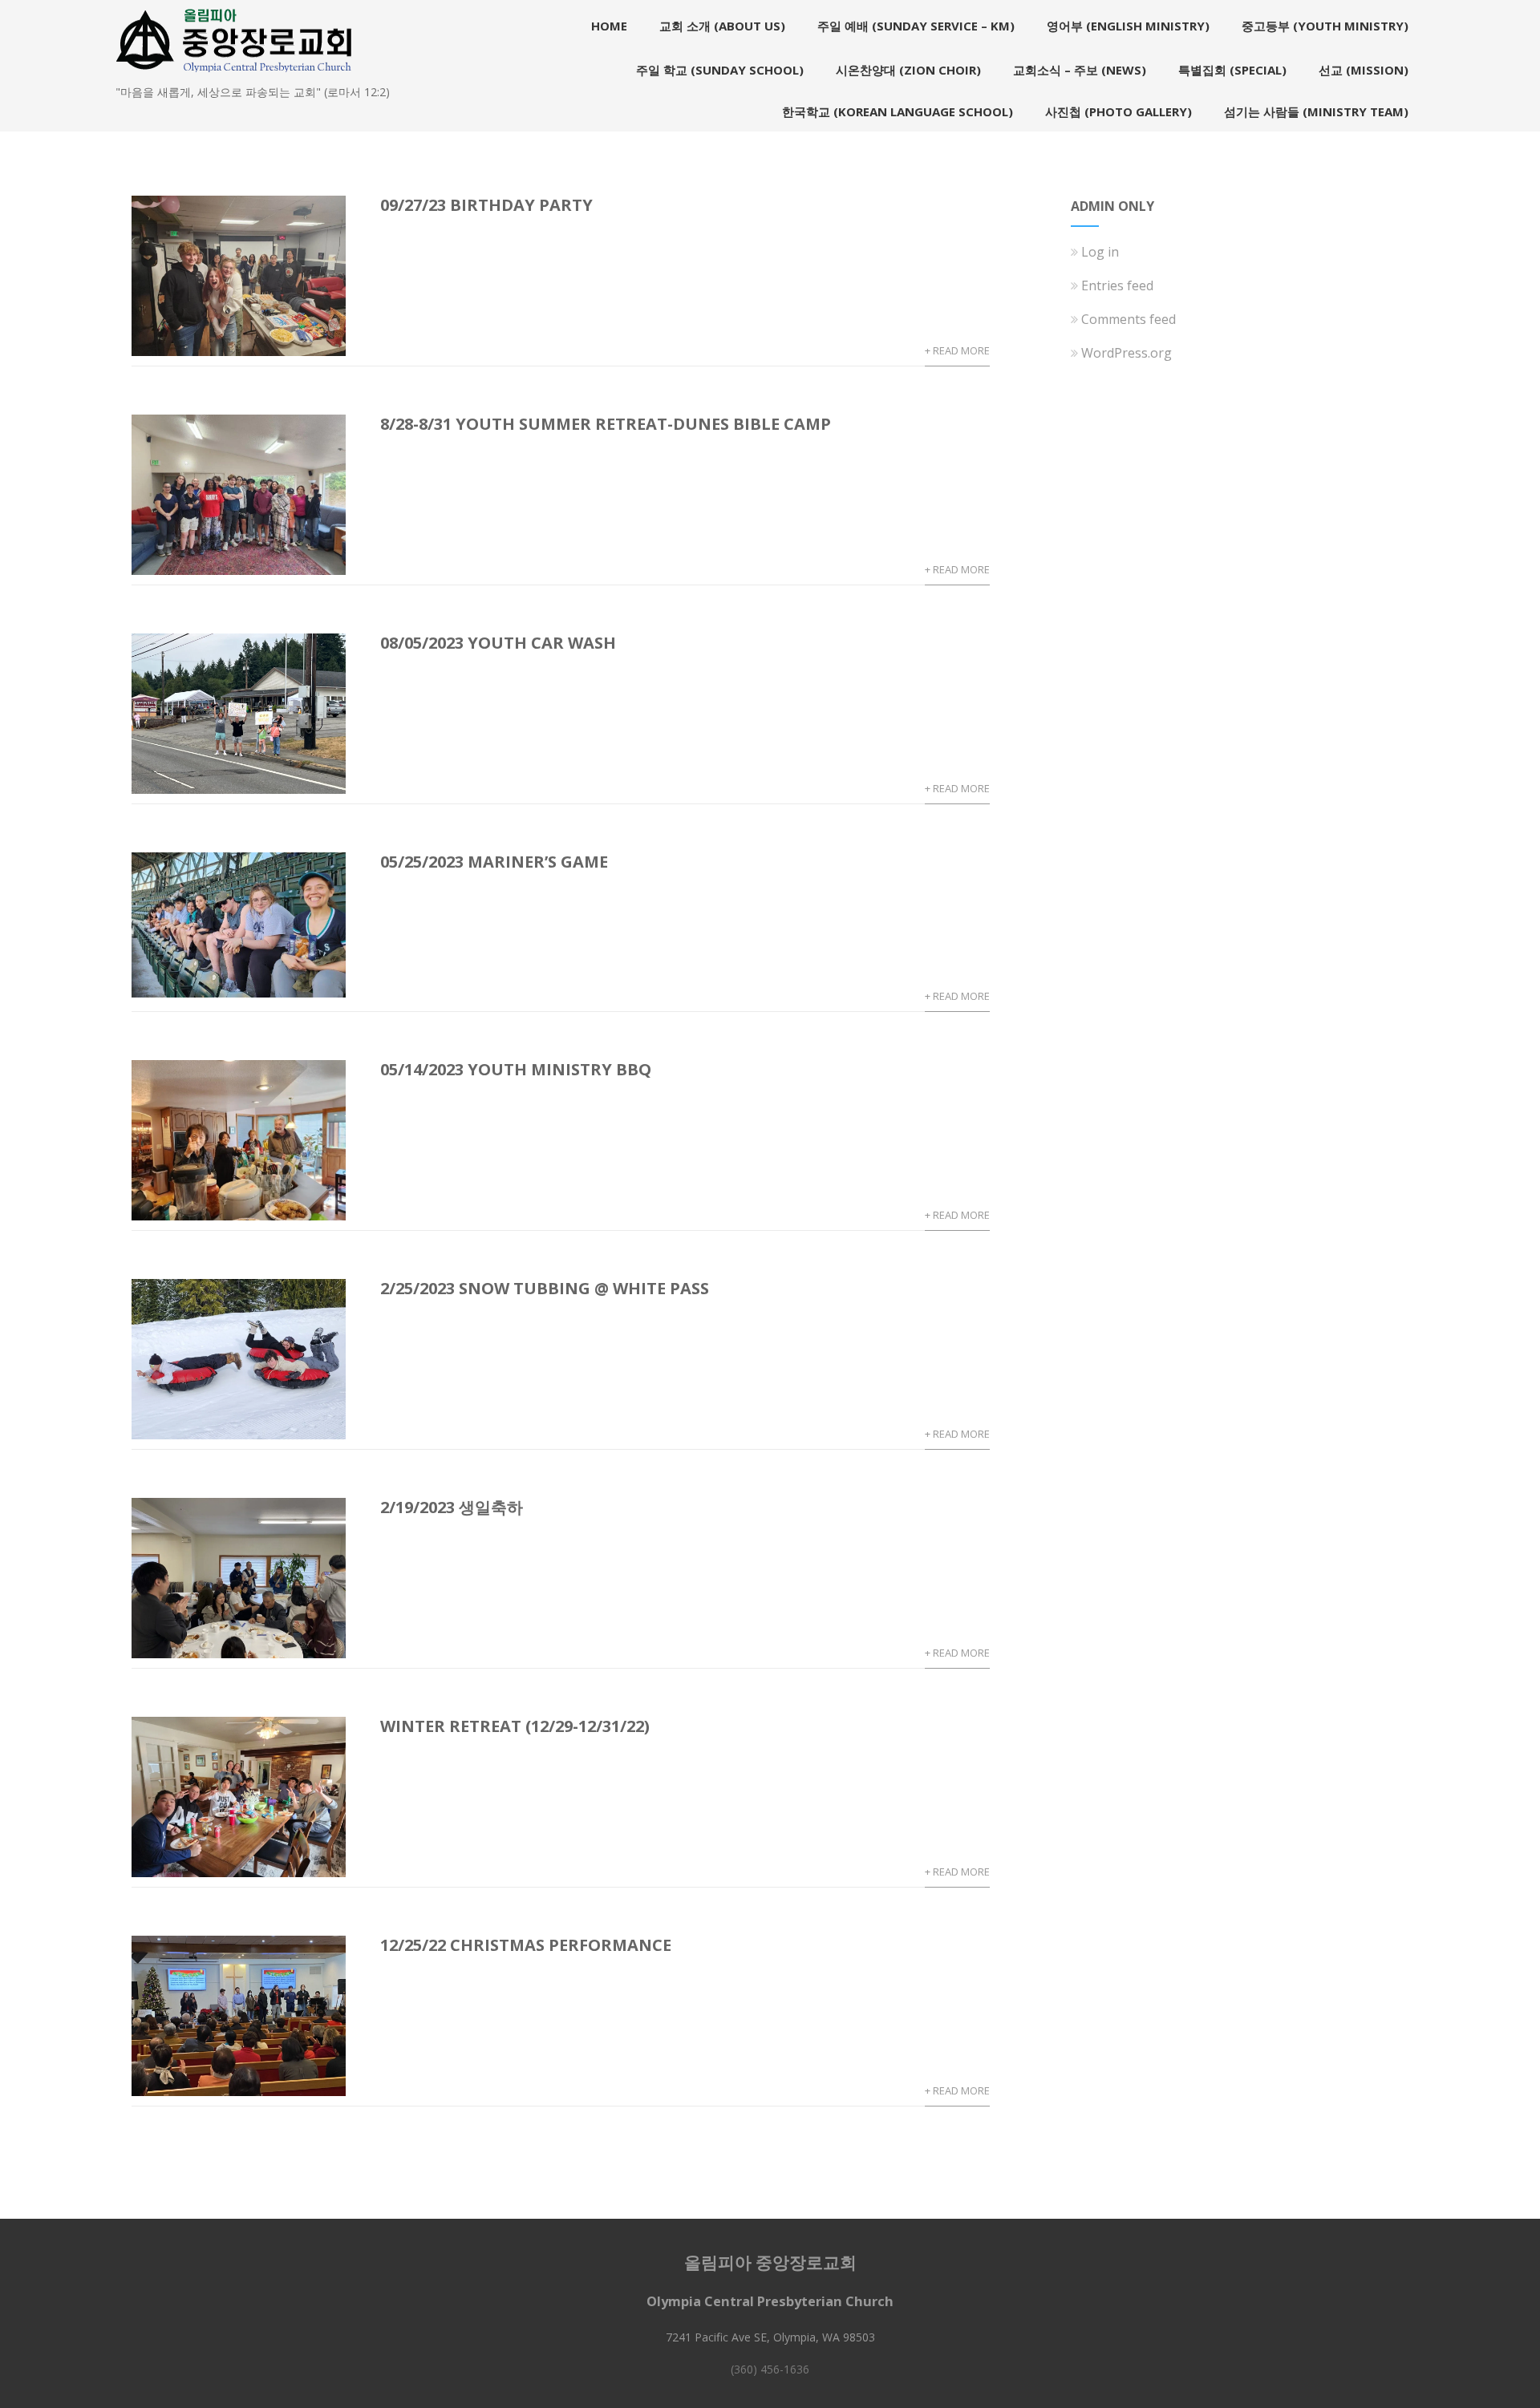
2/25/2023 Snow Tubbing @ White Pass (545, 1288)
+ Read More (957, 350)
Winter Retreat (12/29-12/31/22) (515, 1726)
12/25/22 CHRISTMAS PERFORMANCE (526, 1945)
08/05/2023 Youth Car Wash (498, 643)
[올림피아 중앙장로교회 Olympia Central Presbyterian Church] (235, 75)
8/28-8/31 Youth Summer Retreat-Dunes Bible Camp (606, 424)
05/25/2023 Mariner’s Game (494, 862)
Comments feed (1129, 319)
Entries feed (1117, 285)
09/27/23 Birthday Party (486, 205)
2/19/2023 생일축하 (452, 1507)
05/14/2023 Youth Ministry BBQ (516, 1069)
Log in (1100, 252)
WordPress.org (1127, 353)
